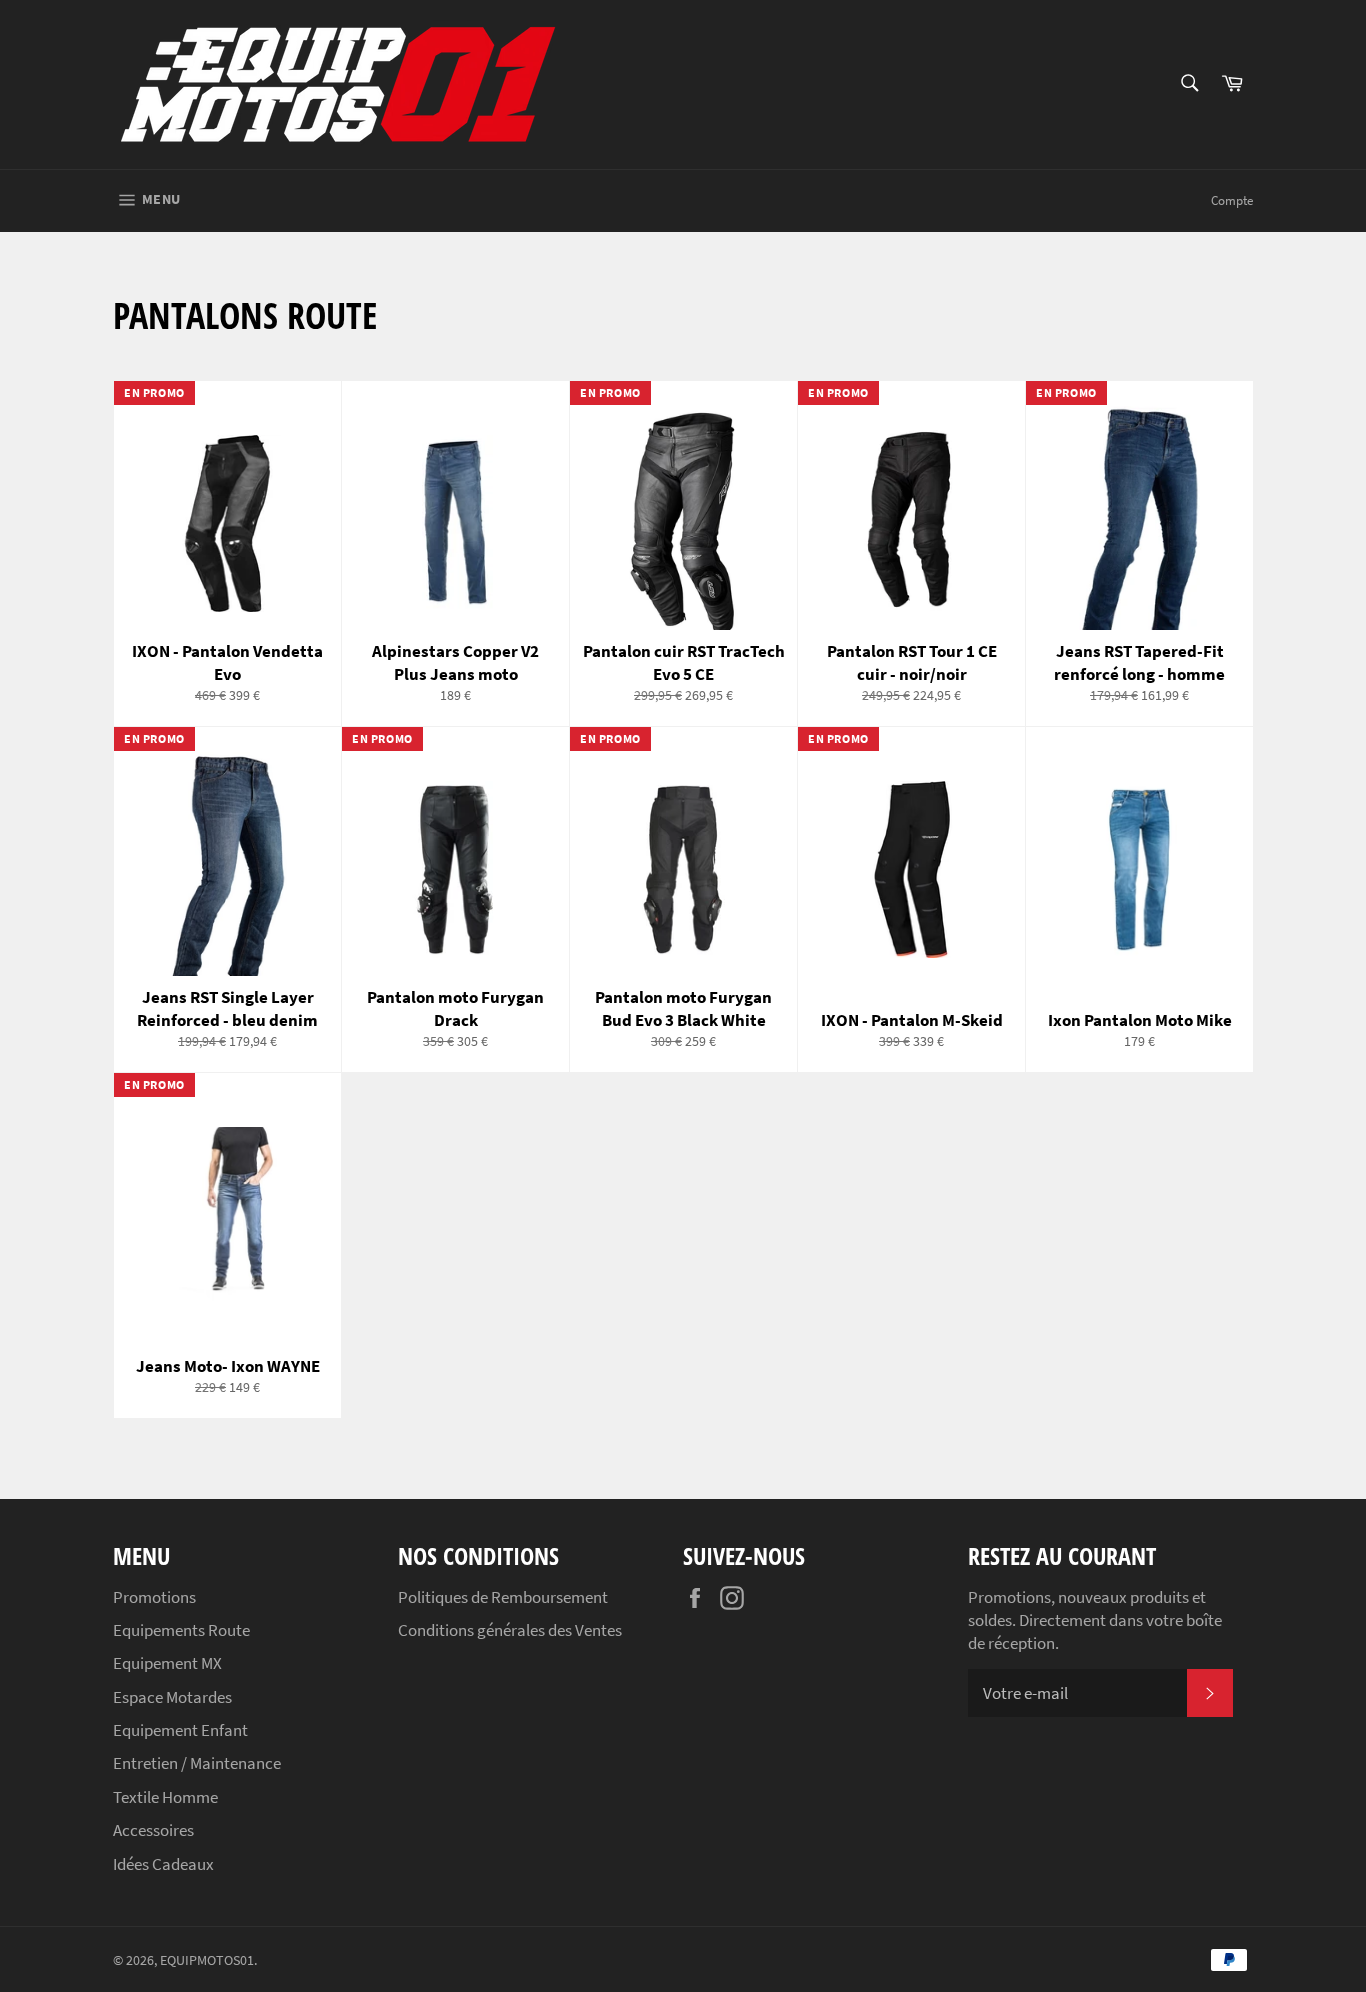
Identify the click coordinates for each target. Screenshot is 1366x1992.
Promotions (154, 1597)
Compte (1232, 200)
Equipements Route (181, 1630)
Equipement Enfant (180, 1730)
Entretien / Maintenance (197, 1763)
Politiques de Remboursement (503, 1597)
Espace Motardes (172, 1697)
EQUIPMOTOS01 (207, 1960)
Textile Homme (165, 1797)
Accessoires (153, 1830)
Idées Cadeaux (163, 1864)
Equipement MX (167, 1663)
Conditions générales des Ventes (510, 1630)
